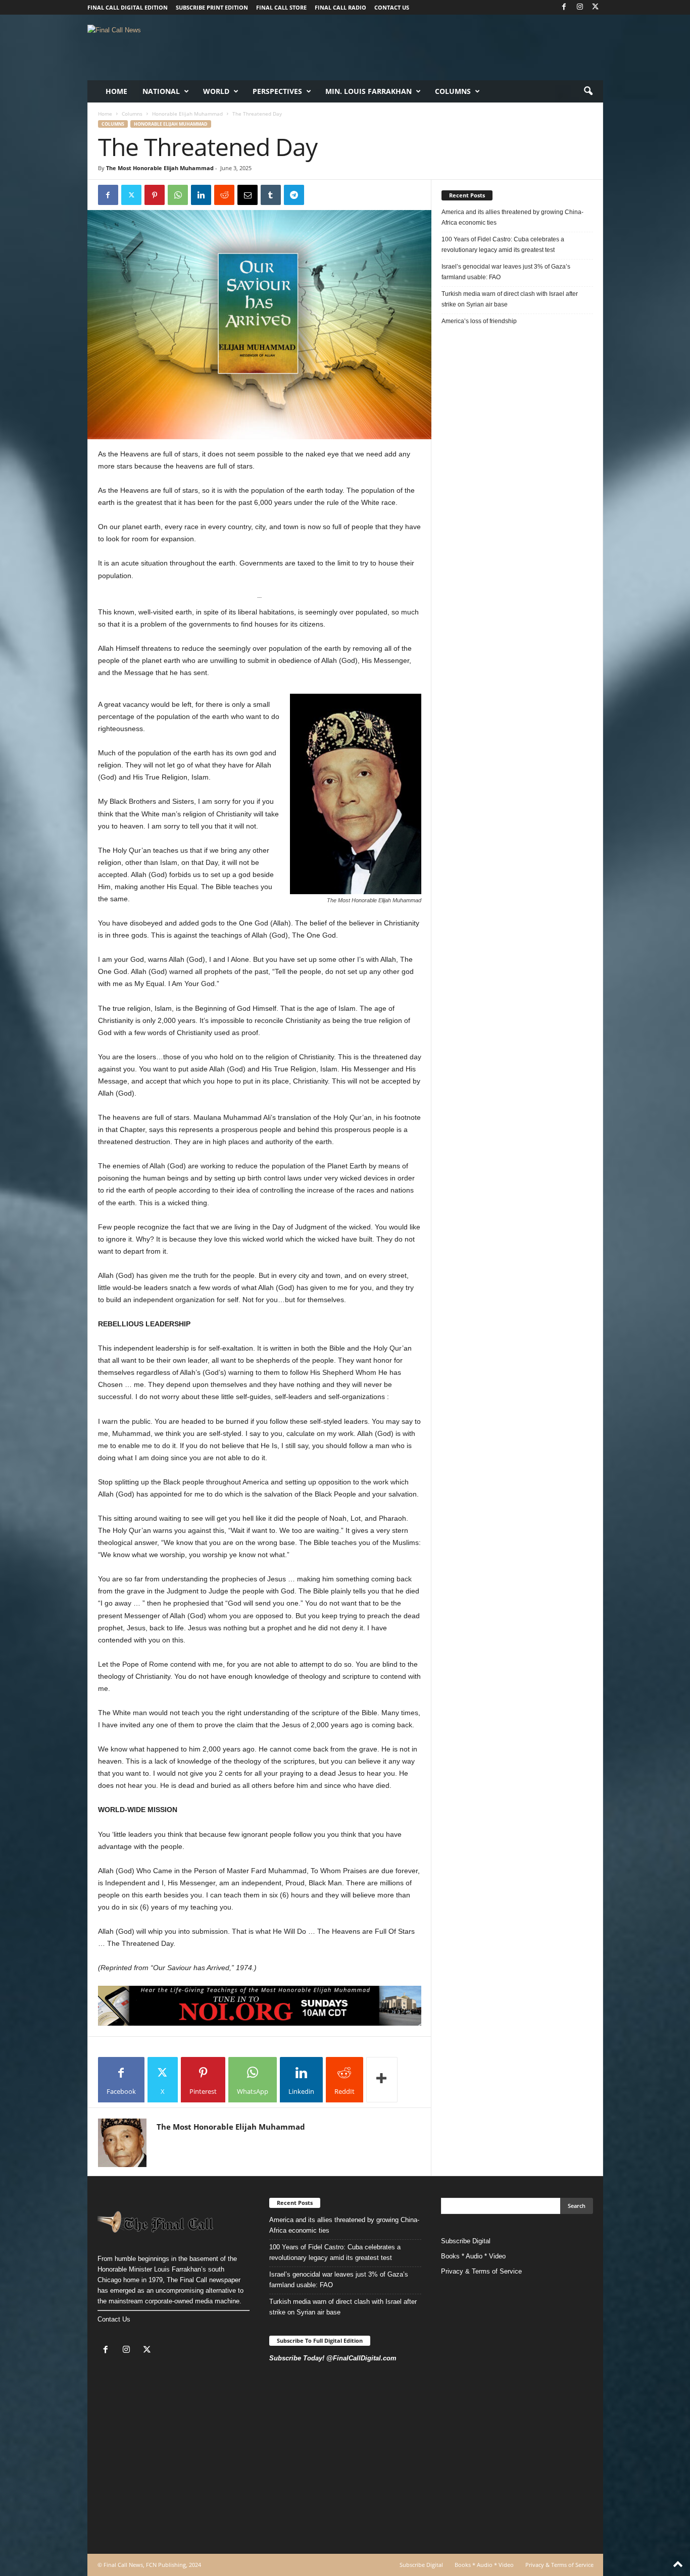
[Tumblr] (271, 195)
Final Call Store (281, 7)
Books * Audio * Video (473, 2256)
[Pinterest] (155, 195)
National (161, 91)
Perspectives (277, 91)
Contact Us (114, 2319)
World (216, 91)
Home (116, 91)
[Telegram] (294, 195)
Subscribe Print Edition (212, 7)
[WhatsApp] (178, 195)
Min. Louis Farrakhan (368, 91)
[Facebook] (564, 7)
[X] (596, 7)
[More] (382, 2080)
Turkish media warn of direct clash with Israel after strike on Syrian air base (510, 299)
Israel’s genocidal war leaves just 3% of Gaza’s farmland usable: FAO (506, 272)
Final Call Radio (340, 7)
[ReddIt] (224, 195)
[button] (588, 91)
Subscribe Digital (466, 2241)
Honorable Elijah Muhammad (187, 114)
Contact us (392, 7)
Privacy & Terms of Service (481, 2271)
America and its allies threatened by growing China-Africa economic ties (512, 217)
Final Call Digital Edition (128, 7)
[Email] (248, 195)
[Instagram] (580, 7)
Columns (453, 91)
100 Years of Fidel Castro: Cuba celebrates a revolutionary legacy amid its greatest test (503, 245)
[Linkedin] (201, 195)
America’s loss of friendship (479, 321)
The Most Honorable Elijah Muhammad (160, 168)
